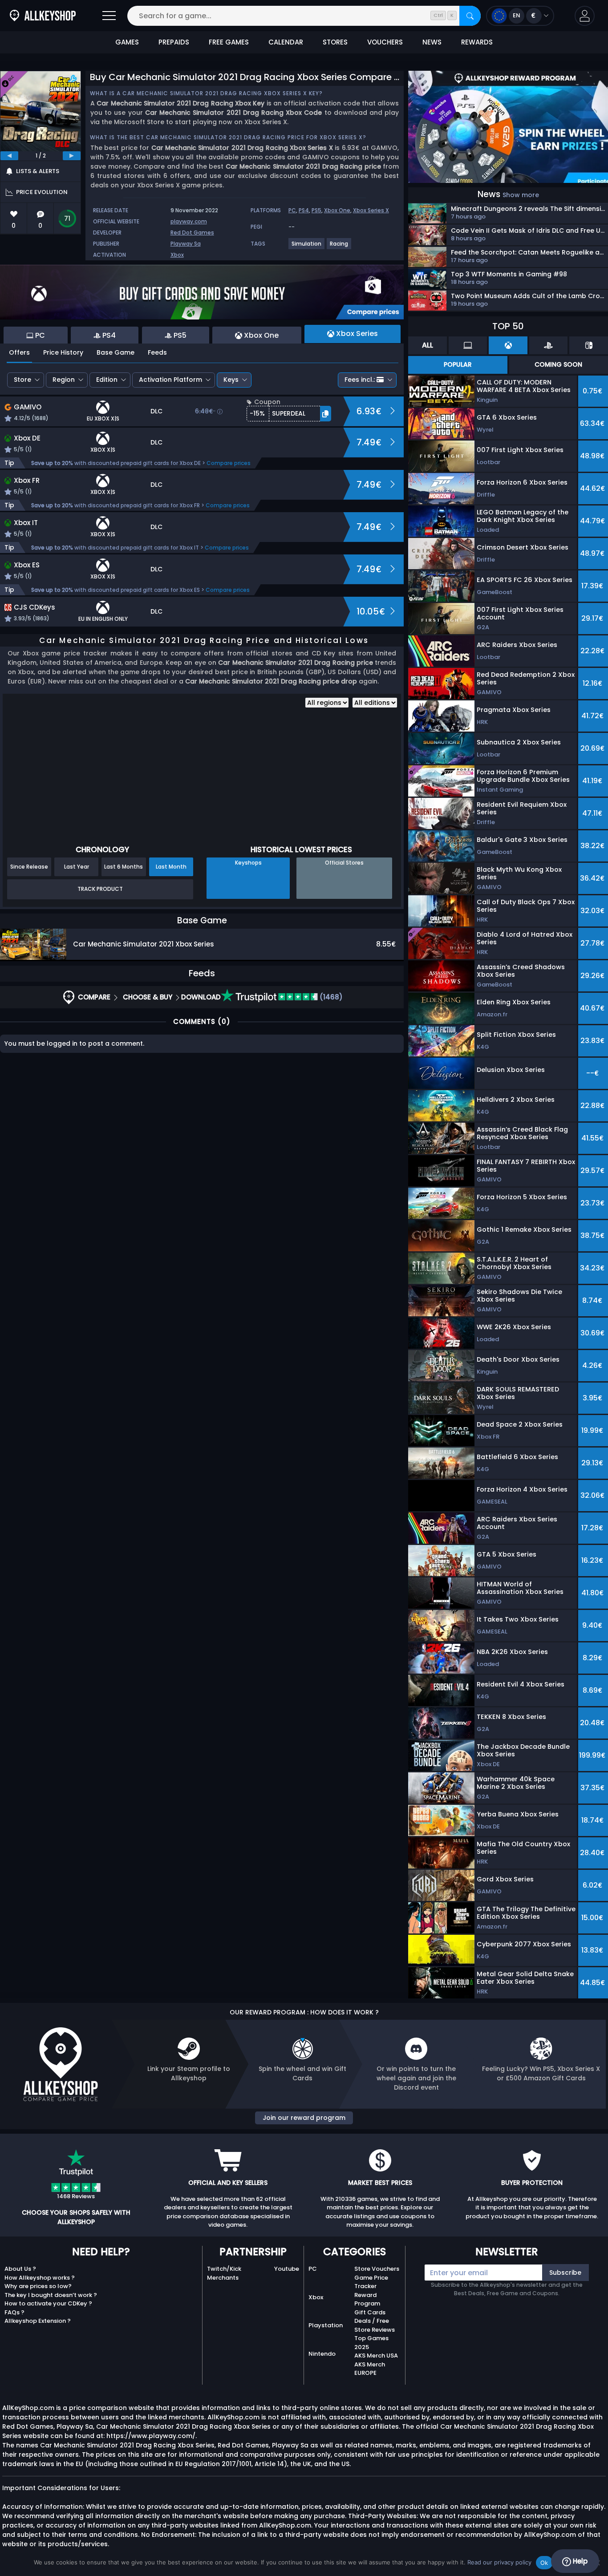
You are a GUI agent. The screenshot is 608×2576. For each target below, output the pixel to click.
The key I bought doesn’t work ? (51, 2295)
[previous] (9, 156)
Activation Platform (170, 380)
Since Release (29, 867)
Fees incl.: (360, 380)
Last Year (77, 867)
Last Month (171, 867)
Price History (63, 352)
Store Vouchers (377, 2269)
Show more (521, 195)
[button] (585, 16)
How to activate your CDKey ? (48, 2303)
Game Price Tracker (371, 2282)
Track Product (100, 889)
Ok (544, 2563)
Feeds (157, 352)
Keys (231, 380)
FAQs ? (14, 2312)
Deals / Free (372, 2321)
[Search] (470, 16)
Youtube (287, 2269)
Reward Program (367, 2299)
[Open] (109, 16)
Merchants (223, 2278)
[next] (72, 156)
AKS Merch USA (376, 2356)
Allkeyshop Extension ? (38, 2321)
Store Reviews (375, 2330)
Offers (19, 352)
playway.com (189, 221)
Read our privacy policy (499, 2562)
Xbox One (337, 210)
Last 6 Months (124, 867)
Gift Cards (370, 2312)
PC (292, 210)
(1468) (330, 997)
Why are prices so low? (38, 2286)
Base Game (116, 352)
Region (64, 380)
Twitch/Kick (224, 2269)
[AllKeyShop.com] (43, 16)
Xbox (177, 255)
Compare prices (229, 463)
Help (579, 2561)
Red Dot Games (192, 233)
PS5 (316, 210)
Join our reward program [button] (304, 2118)
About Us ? (20, 2269)
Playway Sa (186, 244)
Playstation (326, 2325)
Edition (107, 380)
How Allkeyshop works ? (40, 2278)
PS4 (304, 210)
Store (22, 380)
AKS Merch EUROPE (370, 2369)
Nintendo (322, 2354)
